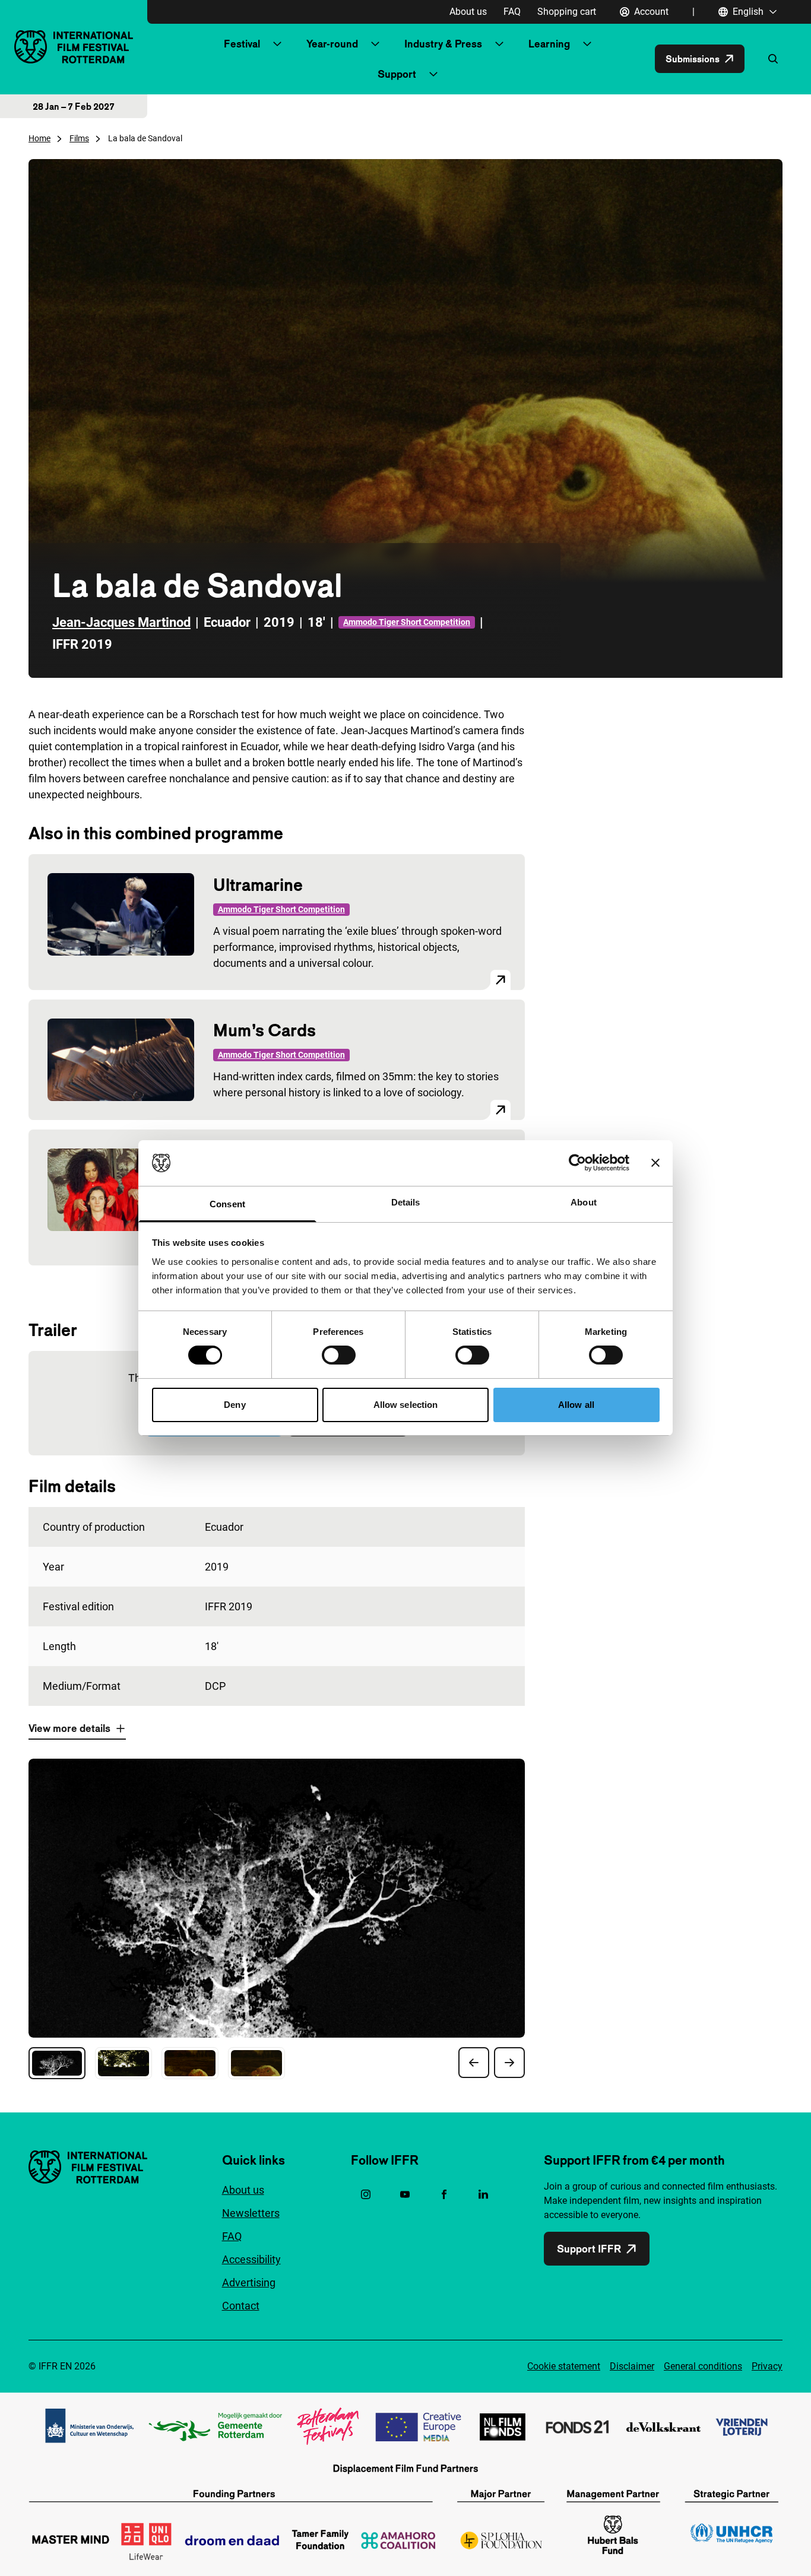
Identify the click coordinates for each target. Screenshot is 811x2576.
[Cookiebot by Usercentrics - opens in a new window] (577, 1163)
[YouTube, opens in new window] (405, 2194)
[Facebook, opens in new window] (444, 2194)
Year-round (332, 44)
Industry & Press (443, 44)
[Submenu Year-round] (375, 44)
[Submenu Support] (433, 74)
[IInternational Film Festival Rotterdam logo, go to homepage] (74, 47)
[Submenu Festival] (277, 44)
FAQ (512, 12)
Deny (235, 1405)
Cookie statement (564, 2366)
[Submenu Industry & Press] (499, 44)
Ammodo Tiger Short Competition (407, 622)
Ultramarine (258, 885)
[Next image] (509, 2063)
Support (397, 74)
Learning (549, 44)
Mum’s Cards (264, 1030)
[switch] (339, 1355)
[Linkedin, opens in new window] (483, 2194)
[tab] (57, 2063)
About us (468, 12)
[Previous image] (474, 2063)
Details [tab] (406, 1202)
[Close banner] (655, 1163)
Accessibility (251, 2259)
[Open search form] (773, 59)
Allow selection (406, 1405)
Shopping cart (567, 12)
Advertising (249, 2282)
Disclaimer (632, 2366)
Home (39, 138)
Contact (241, 2306)
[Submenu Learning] (587, 44)
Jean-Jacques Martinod (121, 622)
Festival (242, 44)
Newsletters (251, 2213)
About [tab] (584, 1202)
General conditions (703, 2366)
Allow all (576, 1405)
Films (79, 138)
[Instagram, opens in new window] (366, 2194)
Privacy (767, 2366)
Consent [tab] (227, 1204)
